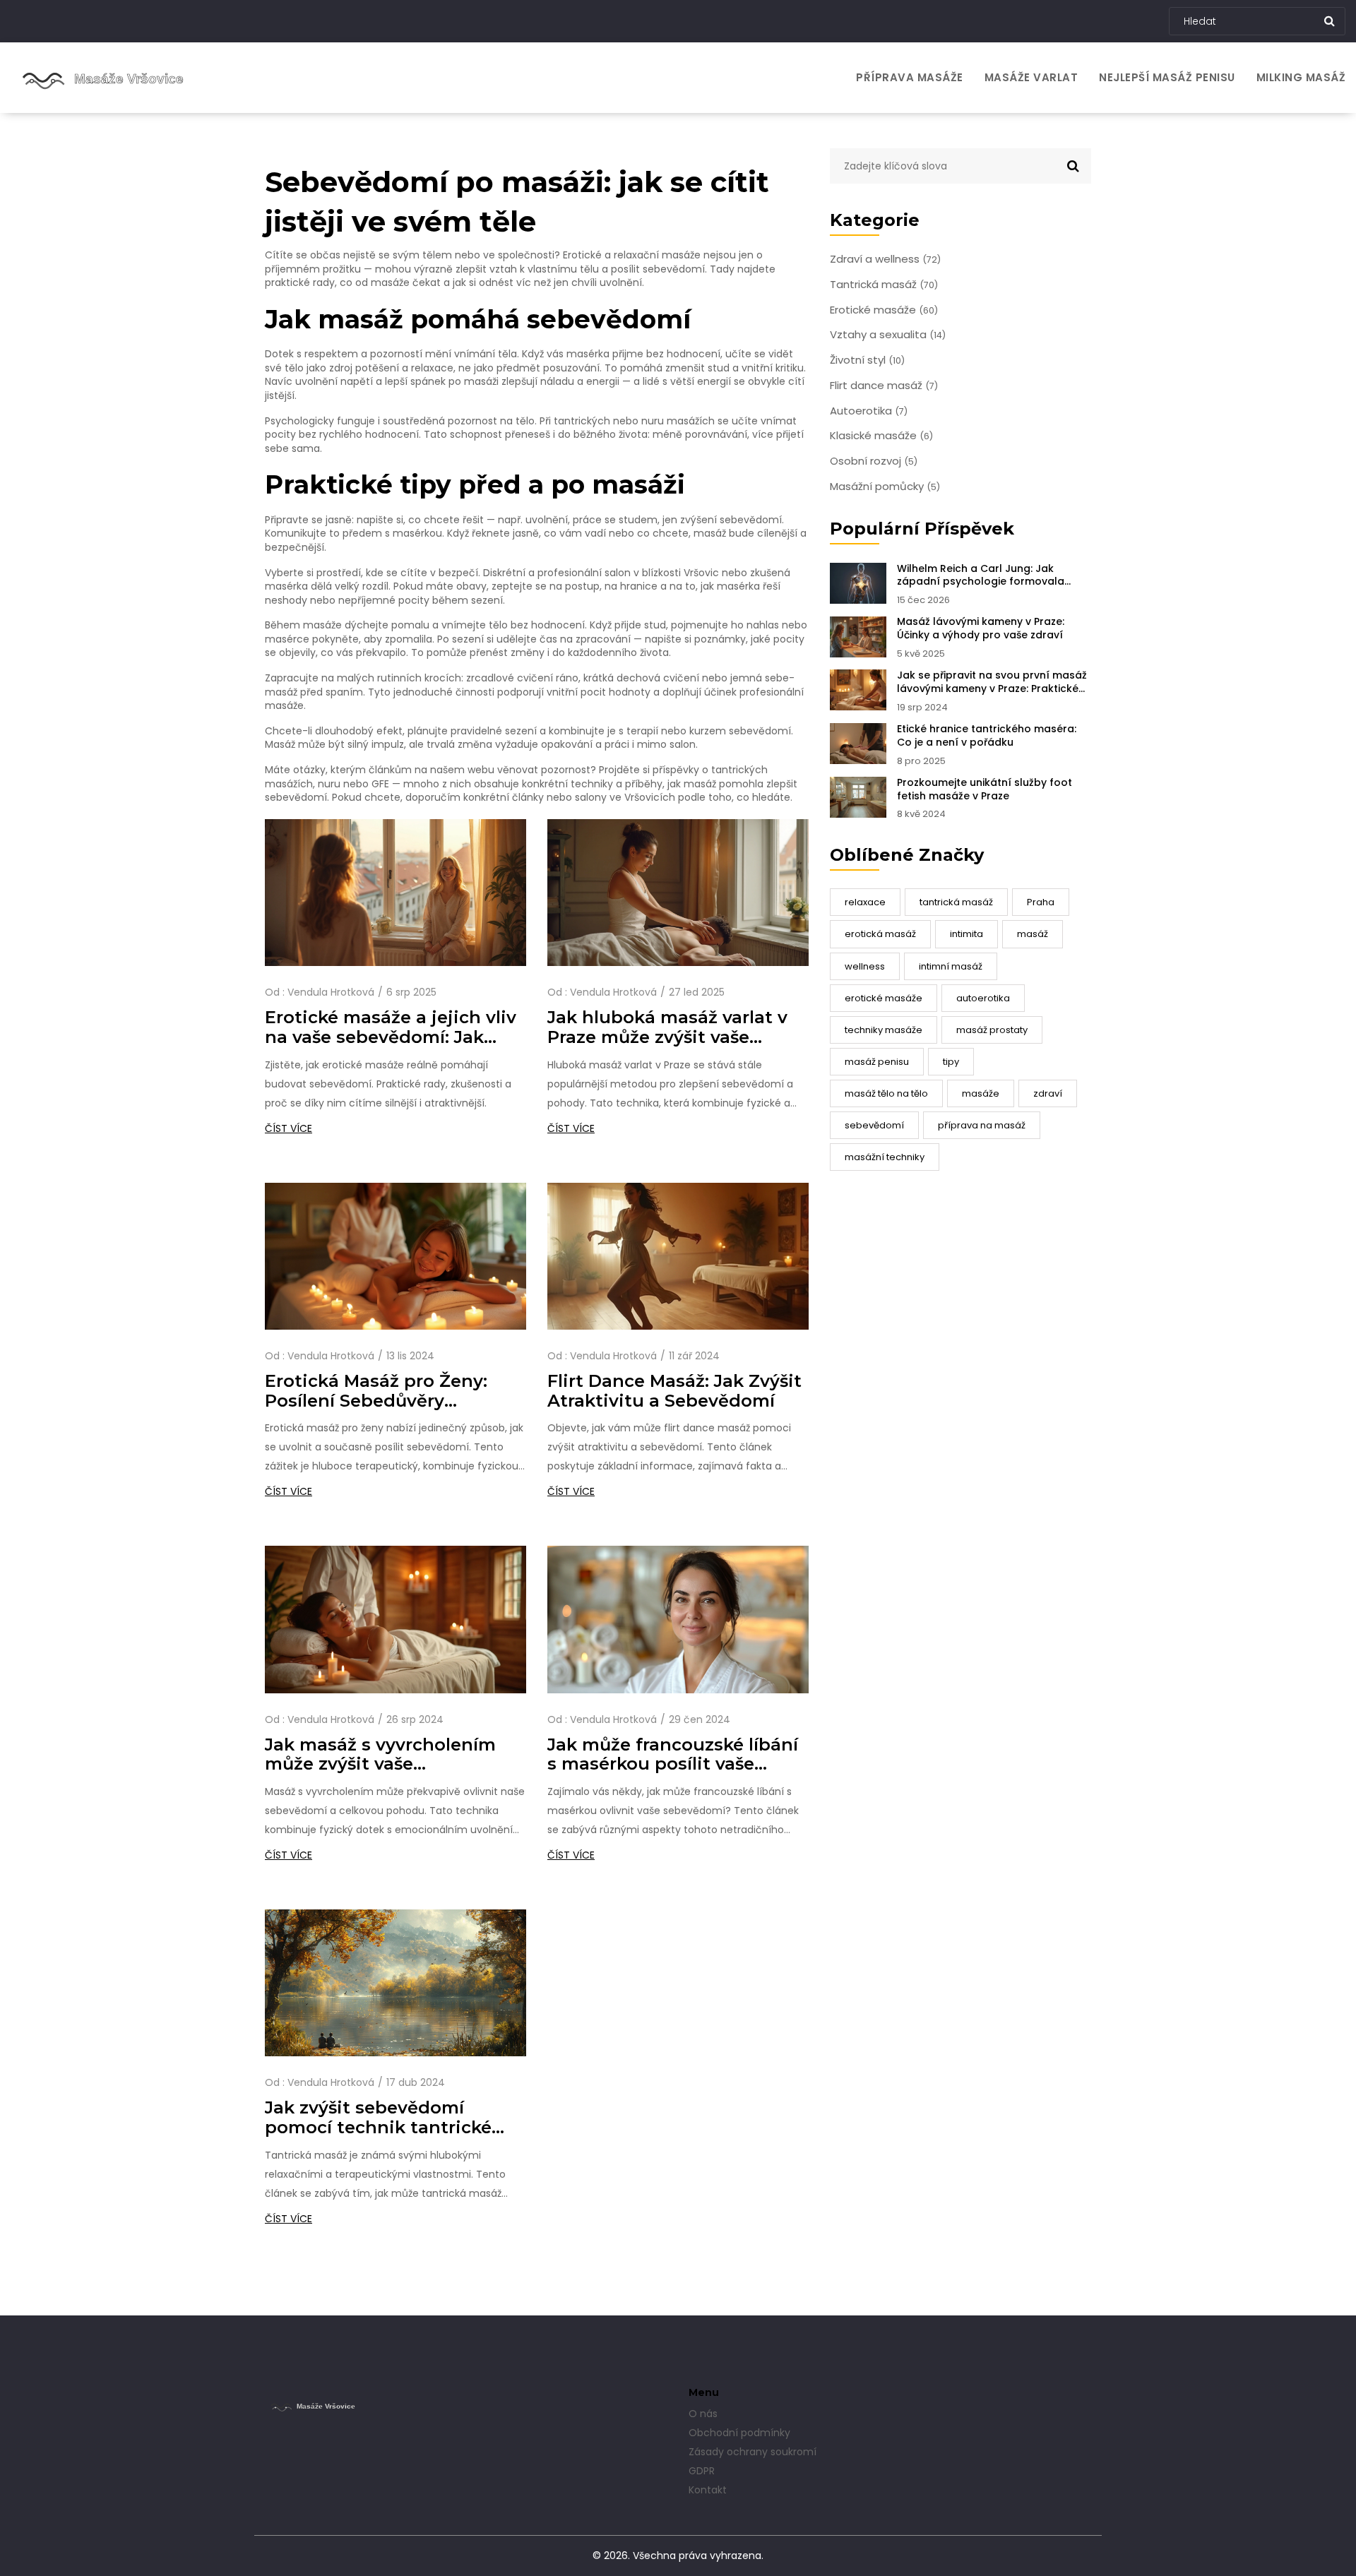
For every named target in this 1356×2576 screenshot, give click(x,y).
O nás (703, 2414)
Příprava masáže (910, 77)
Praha (1041, 902)
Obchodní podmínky (739, 2433)
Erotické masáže (884, 310)
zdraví (1048, 1093)
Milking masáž (1301, 77)
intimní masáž (951, 966)
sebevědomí (874, 1125)
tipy (951, 1062)
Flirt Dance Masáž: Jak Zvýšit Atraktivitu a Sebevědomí (674, 1391)
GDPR (702, 2471)
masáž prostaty (992, 1030)
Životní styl (867, 360)
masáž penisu (877, 1062)
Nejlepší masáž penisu (1167, 77)
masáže (981, 1093)
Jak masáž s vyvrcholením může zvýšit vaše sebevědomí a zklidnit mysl (387, 1755)
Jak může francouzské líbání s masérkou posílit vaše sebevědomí (673, 1755)
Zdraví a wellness (885, 259)
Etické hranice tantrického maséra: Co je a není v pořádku (987, 736)
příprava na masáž (982, 1125)
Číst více (289, 1128)
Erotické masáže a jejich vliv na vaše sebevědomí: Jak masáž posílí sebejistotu (391, 1027)
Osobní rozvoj (874, 461)
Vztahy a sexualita (888, 335)
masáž (1033, 934)
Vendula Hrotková (331, 992)
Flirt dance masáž (884, 386)
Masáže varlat (1031, 77)
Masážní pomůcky (885, 487)
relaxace (865, 902)
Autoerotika (869, 411)
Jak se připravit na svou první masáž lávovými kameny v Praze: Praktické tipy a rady (992, 682)
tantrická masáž (956, 902)
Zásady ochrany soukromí (753, 2452)
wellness (865, 966)
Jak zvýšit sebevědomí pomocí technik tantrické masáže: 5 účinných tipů (378, 2118)
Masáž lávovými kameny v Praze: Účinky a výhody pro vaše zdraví (981, 628)
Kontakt (708, 2490)
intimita (967, 934)
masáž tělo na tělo (886, 1093)
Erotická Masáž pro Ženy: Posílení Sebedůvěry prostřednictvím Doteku (376, 1391)
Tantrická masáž (884, 285)
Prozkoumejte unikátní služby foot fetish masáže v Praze (985, 789)
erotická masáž (880, 934)
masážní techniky (885, 1157)
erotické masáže (884, 998)
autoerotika (983, 998)
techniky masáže (884, 1030)
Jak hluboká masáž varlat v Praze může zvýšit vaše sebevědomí (667, 1027)
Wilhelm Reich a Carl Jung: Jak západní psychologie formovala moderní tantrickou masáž (981, 576)
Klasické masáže (881, 436)
